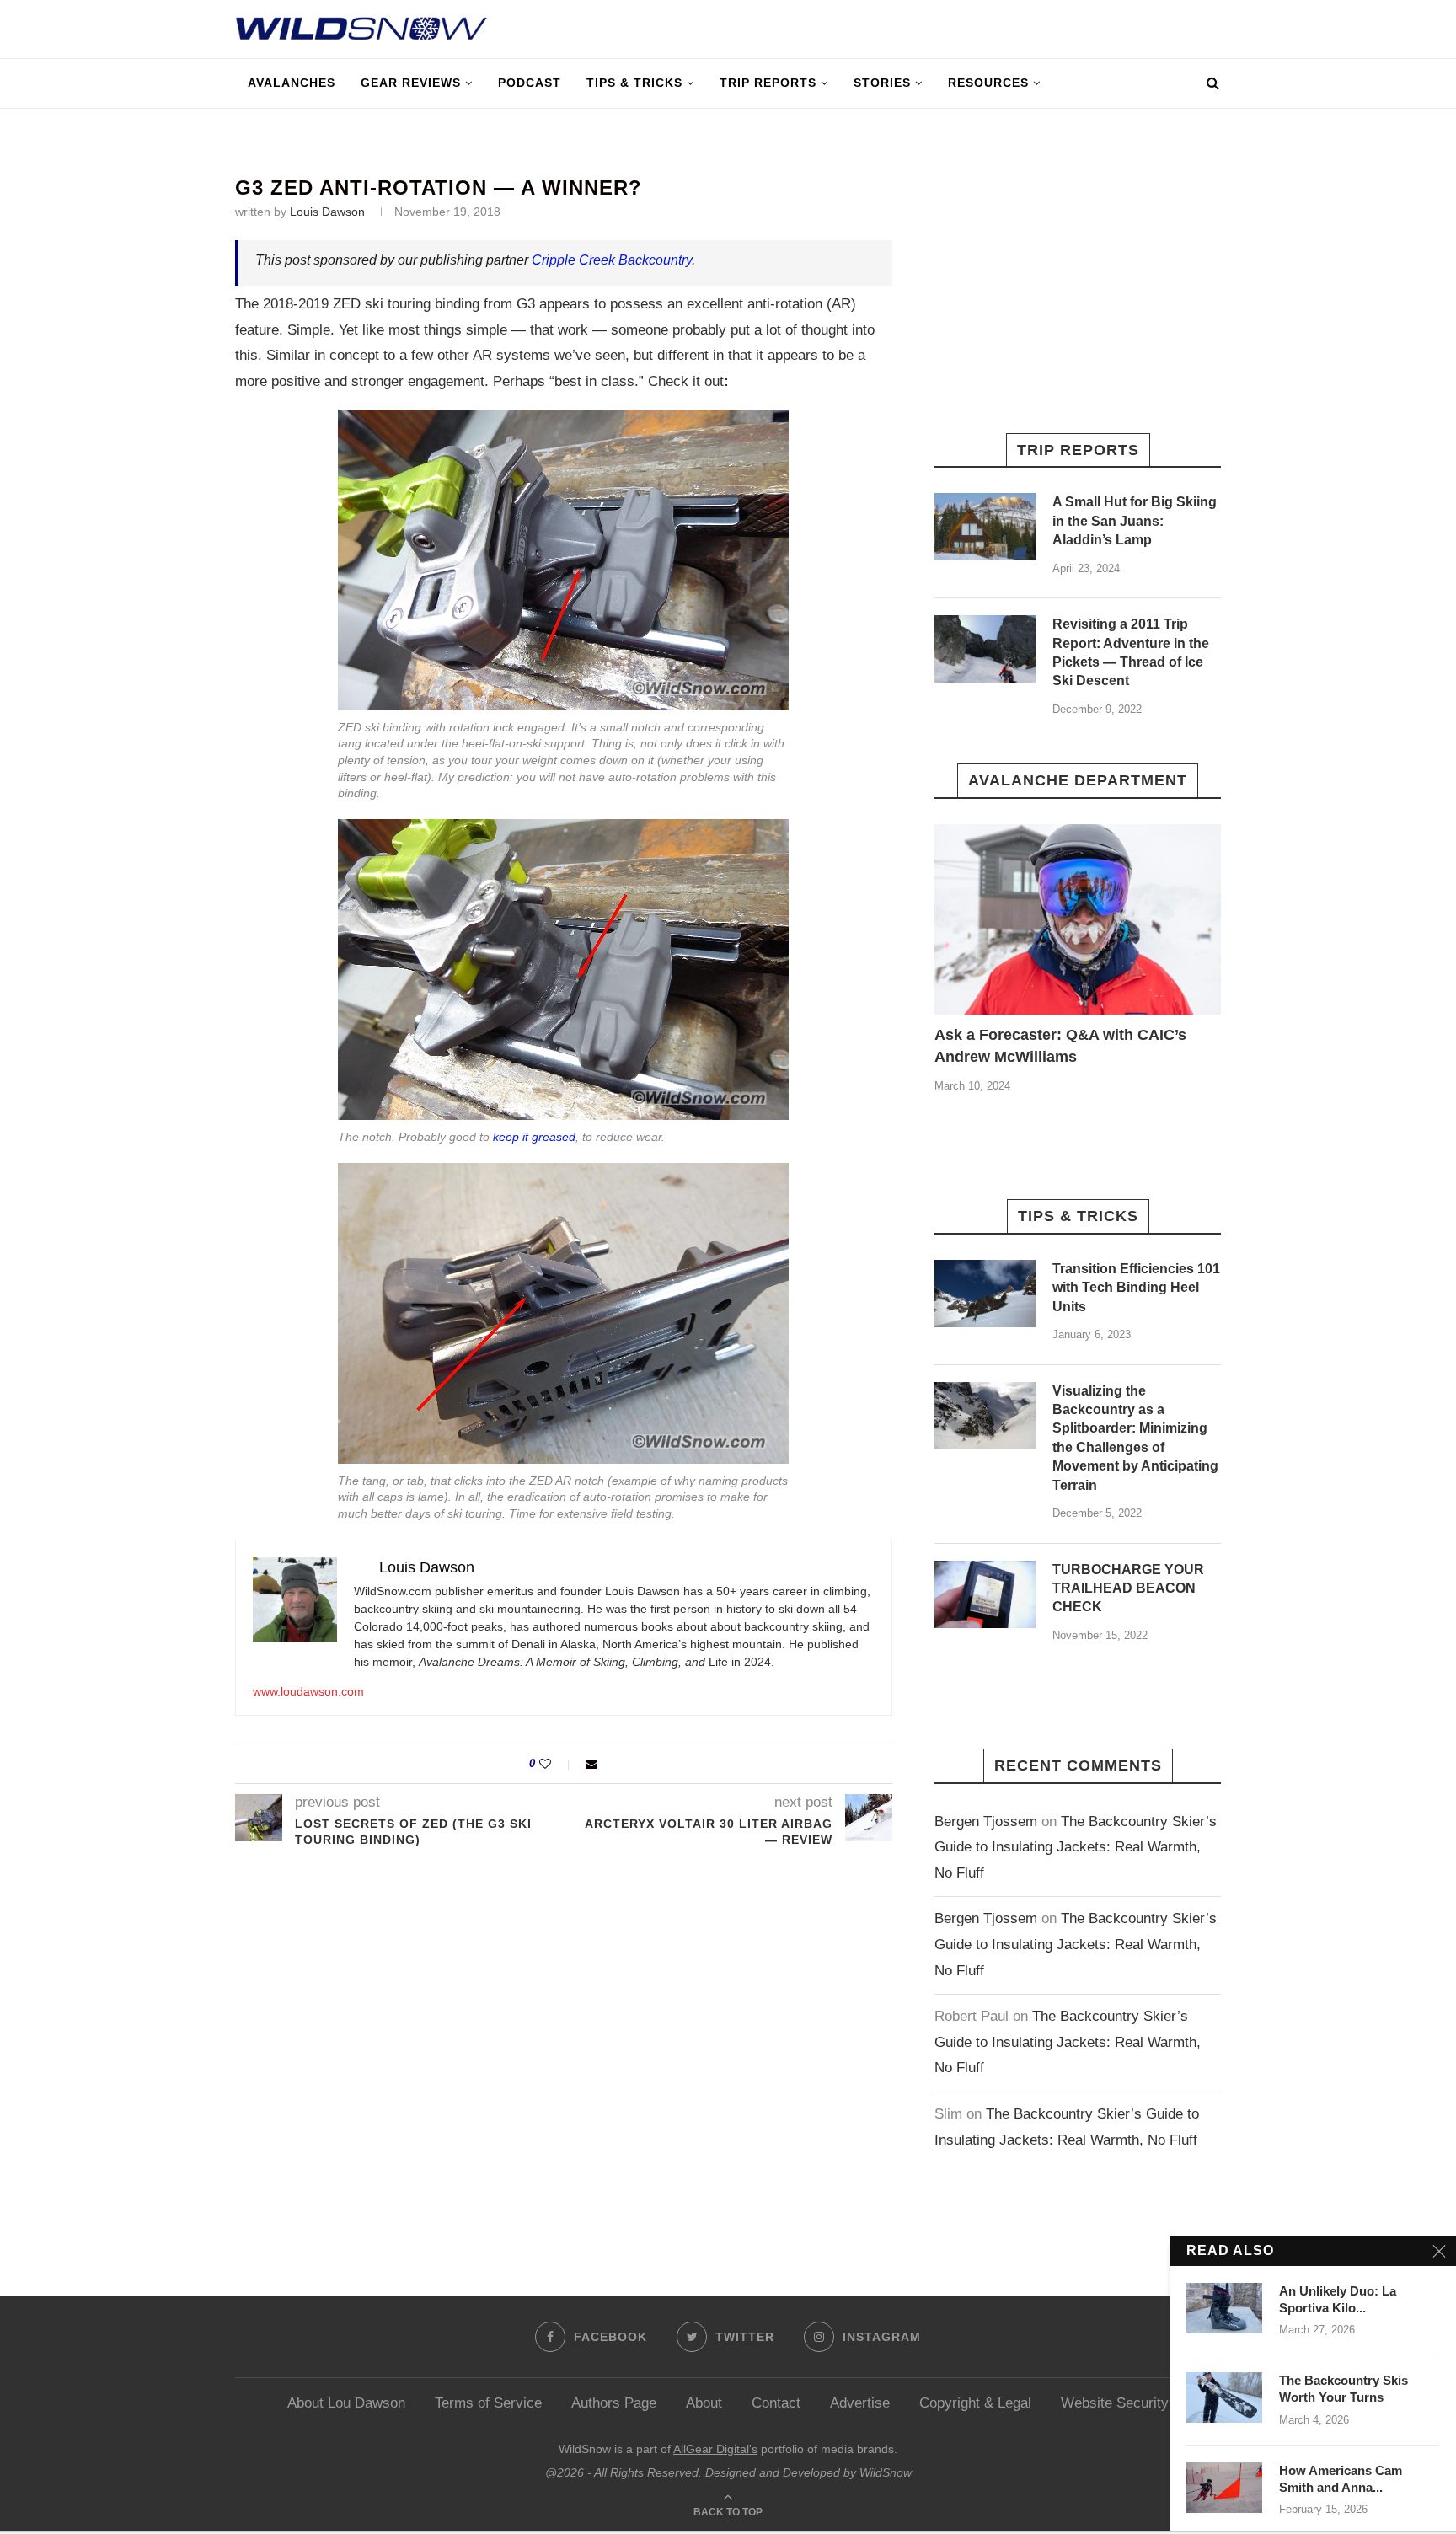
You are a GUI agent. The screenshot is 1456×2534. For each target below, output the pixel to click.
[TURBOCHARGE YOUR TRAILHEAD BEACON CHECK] (985, 1594)
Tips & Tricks (634, 83)
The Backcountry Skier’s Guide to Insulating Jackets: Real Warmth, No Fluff (1076, 1847)
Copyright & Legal (975, 2403)
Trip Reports (768, 83)
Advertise (860, 2403)
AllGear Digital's (715, 2449)
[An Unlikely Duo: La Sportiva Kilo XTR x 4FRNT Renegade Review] (1224, 2308)
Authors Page (614, 2403)
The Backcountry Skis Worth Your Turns (1344, 2389)
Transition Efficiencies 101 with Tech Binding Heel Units (1136, 1288)
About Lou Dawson (346, 2403)
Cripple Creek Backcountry (612, 260)
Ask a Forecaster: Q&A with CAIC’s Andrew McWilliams (1060, 1045)
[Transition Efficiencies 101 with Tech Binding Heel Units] (985, 1294)
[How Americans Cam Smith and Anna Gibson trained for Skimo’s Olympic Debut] (1224, 2488)
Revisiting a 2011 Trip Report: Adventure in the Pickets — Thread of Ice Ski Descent (1131, 652)
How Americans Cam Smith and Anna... (1341, 2479)
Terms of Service (488, 2403)
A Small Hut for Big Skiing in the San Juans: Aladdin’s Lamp (1135, 521)
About (704, 2403)
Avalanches (292, 83)
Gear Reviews (411, 83)
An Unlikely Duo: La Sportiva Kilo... (1338, 2299)
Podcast (530, 83)
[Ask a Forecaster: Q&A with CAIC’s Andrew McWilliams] (1078, 920)
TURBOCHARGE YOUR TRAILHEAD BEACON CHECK (1128, 1588)
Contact (776, 2403)
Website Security (1115, 2403)
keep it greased (534, 1137)
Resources (988, 83)
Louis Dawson (327, 212)
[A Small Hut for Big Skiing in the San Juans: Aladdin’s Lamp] (985, 527)
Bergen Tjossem (986, 1821)
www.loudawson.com (308, 1691)
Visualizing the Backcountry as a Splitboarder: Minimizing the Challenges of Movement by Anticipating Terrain (1135, 1438)
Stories (882, 83)
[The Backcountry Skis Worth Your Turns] (1224, 2397)
